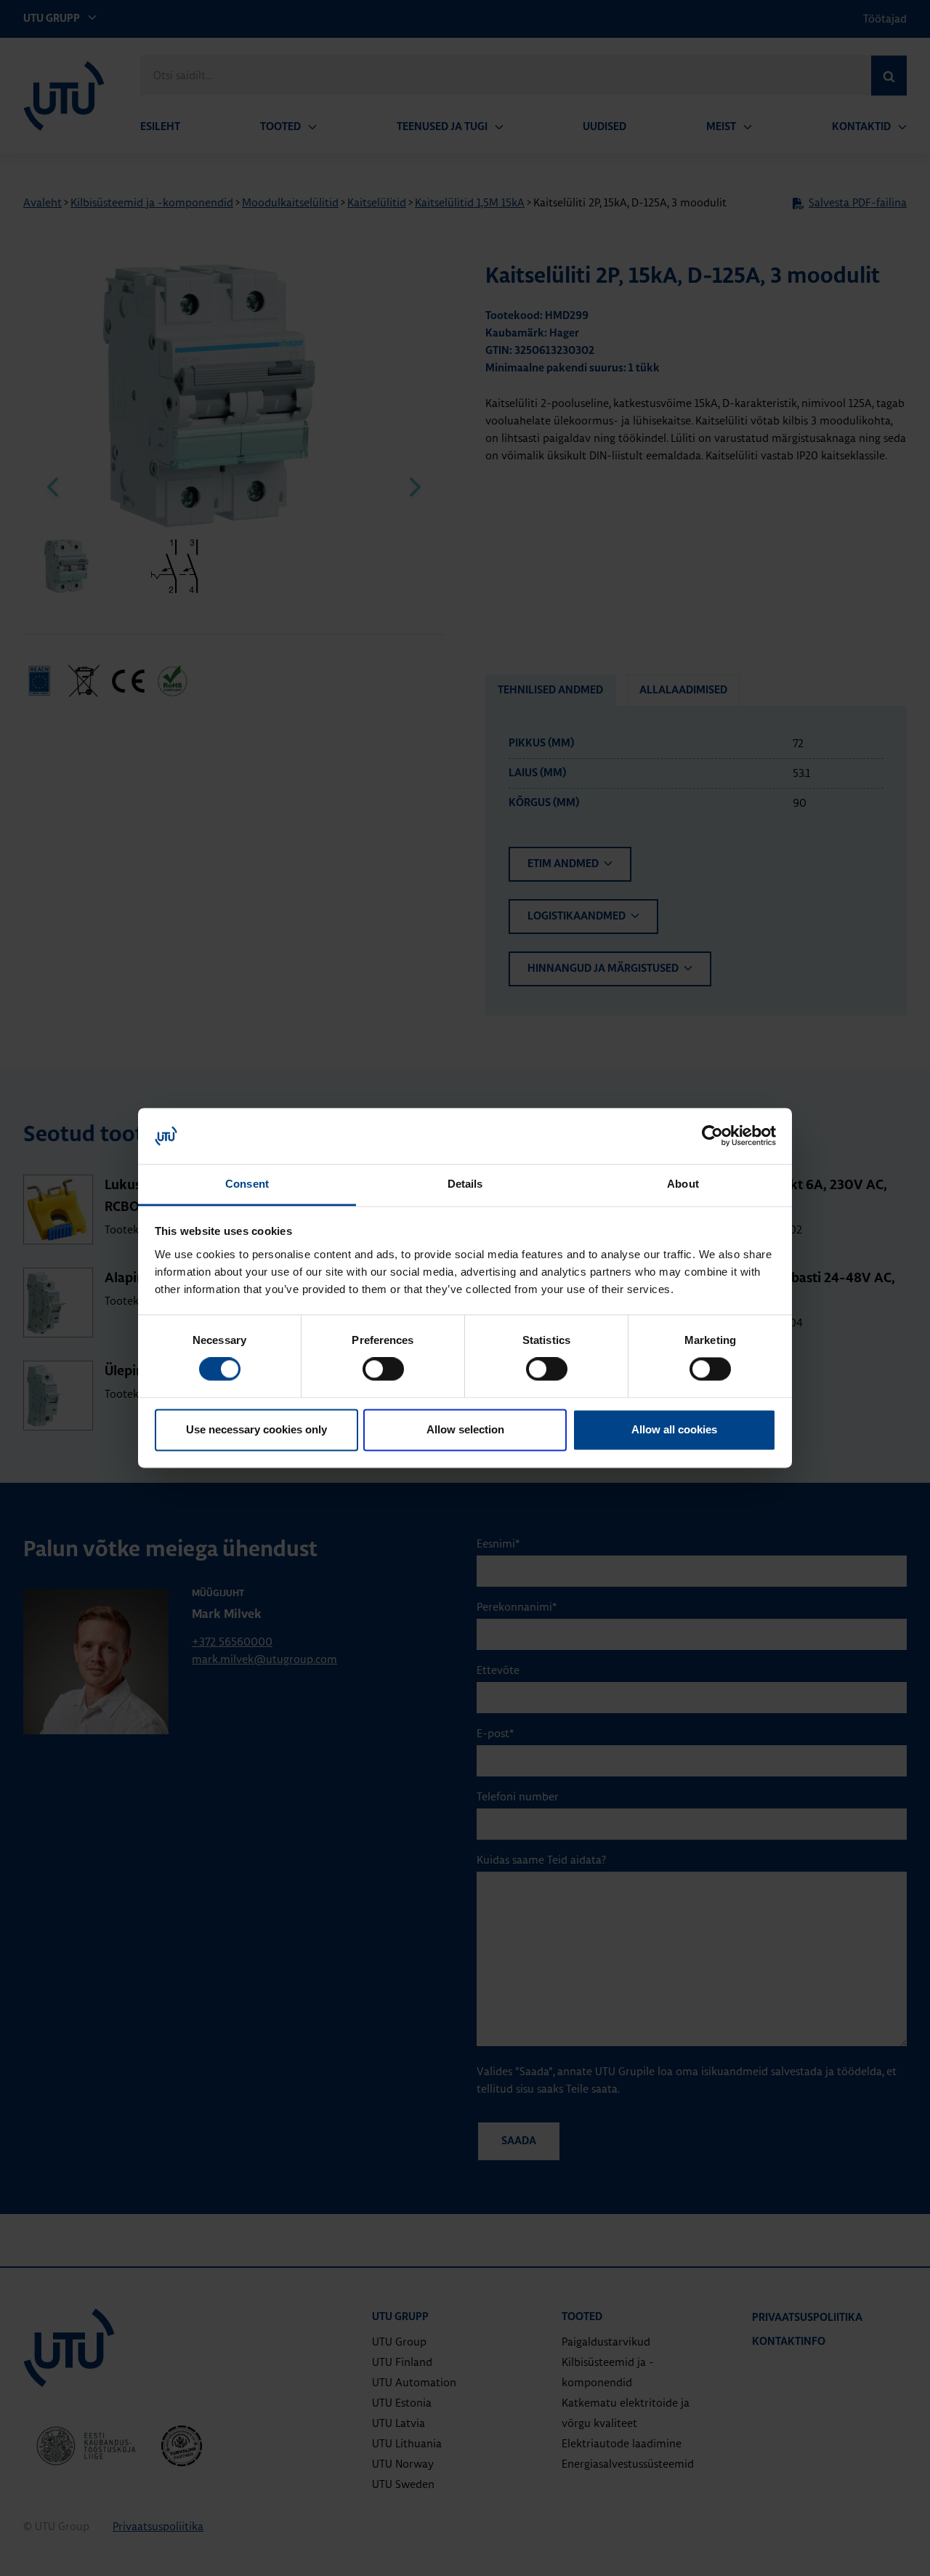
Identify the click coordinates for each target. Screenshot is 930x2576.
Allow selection (465, 1429)
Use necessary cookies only (256, 1429)
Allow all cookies (674, 1429)
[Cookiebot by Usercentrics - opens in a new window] (712, 1136)
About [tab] (683, 1184)
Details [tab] (465, 1184)
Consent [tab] (247, 1184)
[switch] (383, 1369)
